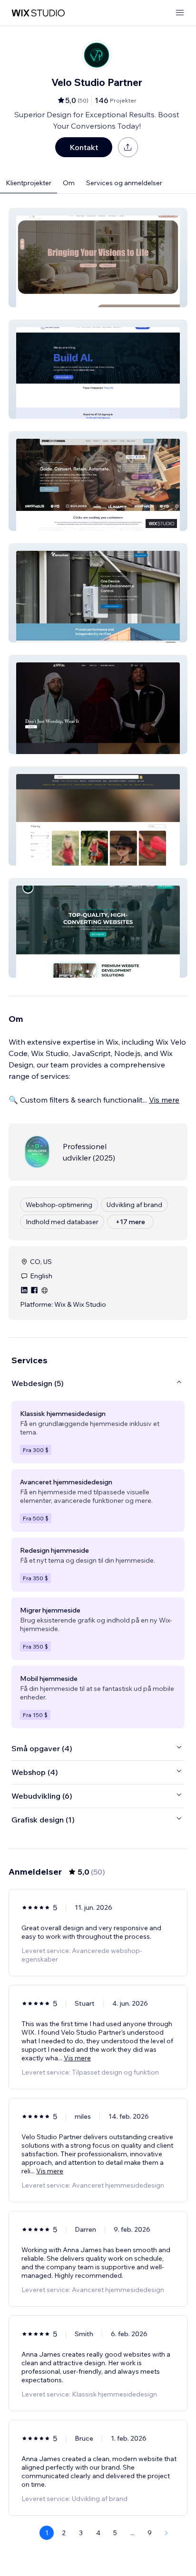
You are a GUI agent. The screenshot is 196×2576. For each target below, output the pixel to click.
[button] (98, 258)
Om (69, 183)
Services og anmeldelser (124, 183)
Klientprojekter (29, 183)
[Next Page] (167, 2533)
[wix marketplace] (38, 13)
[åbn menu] (180, 13)
